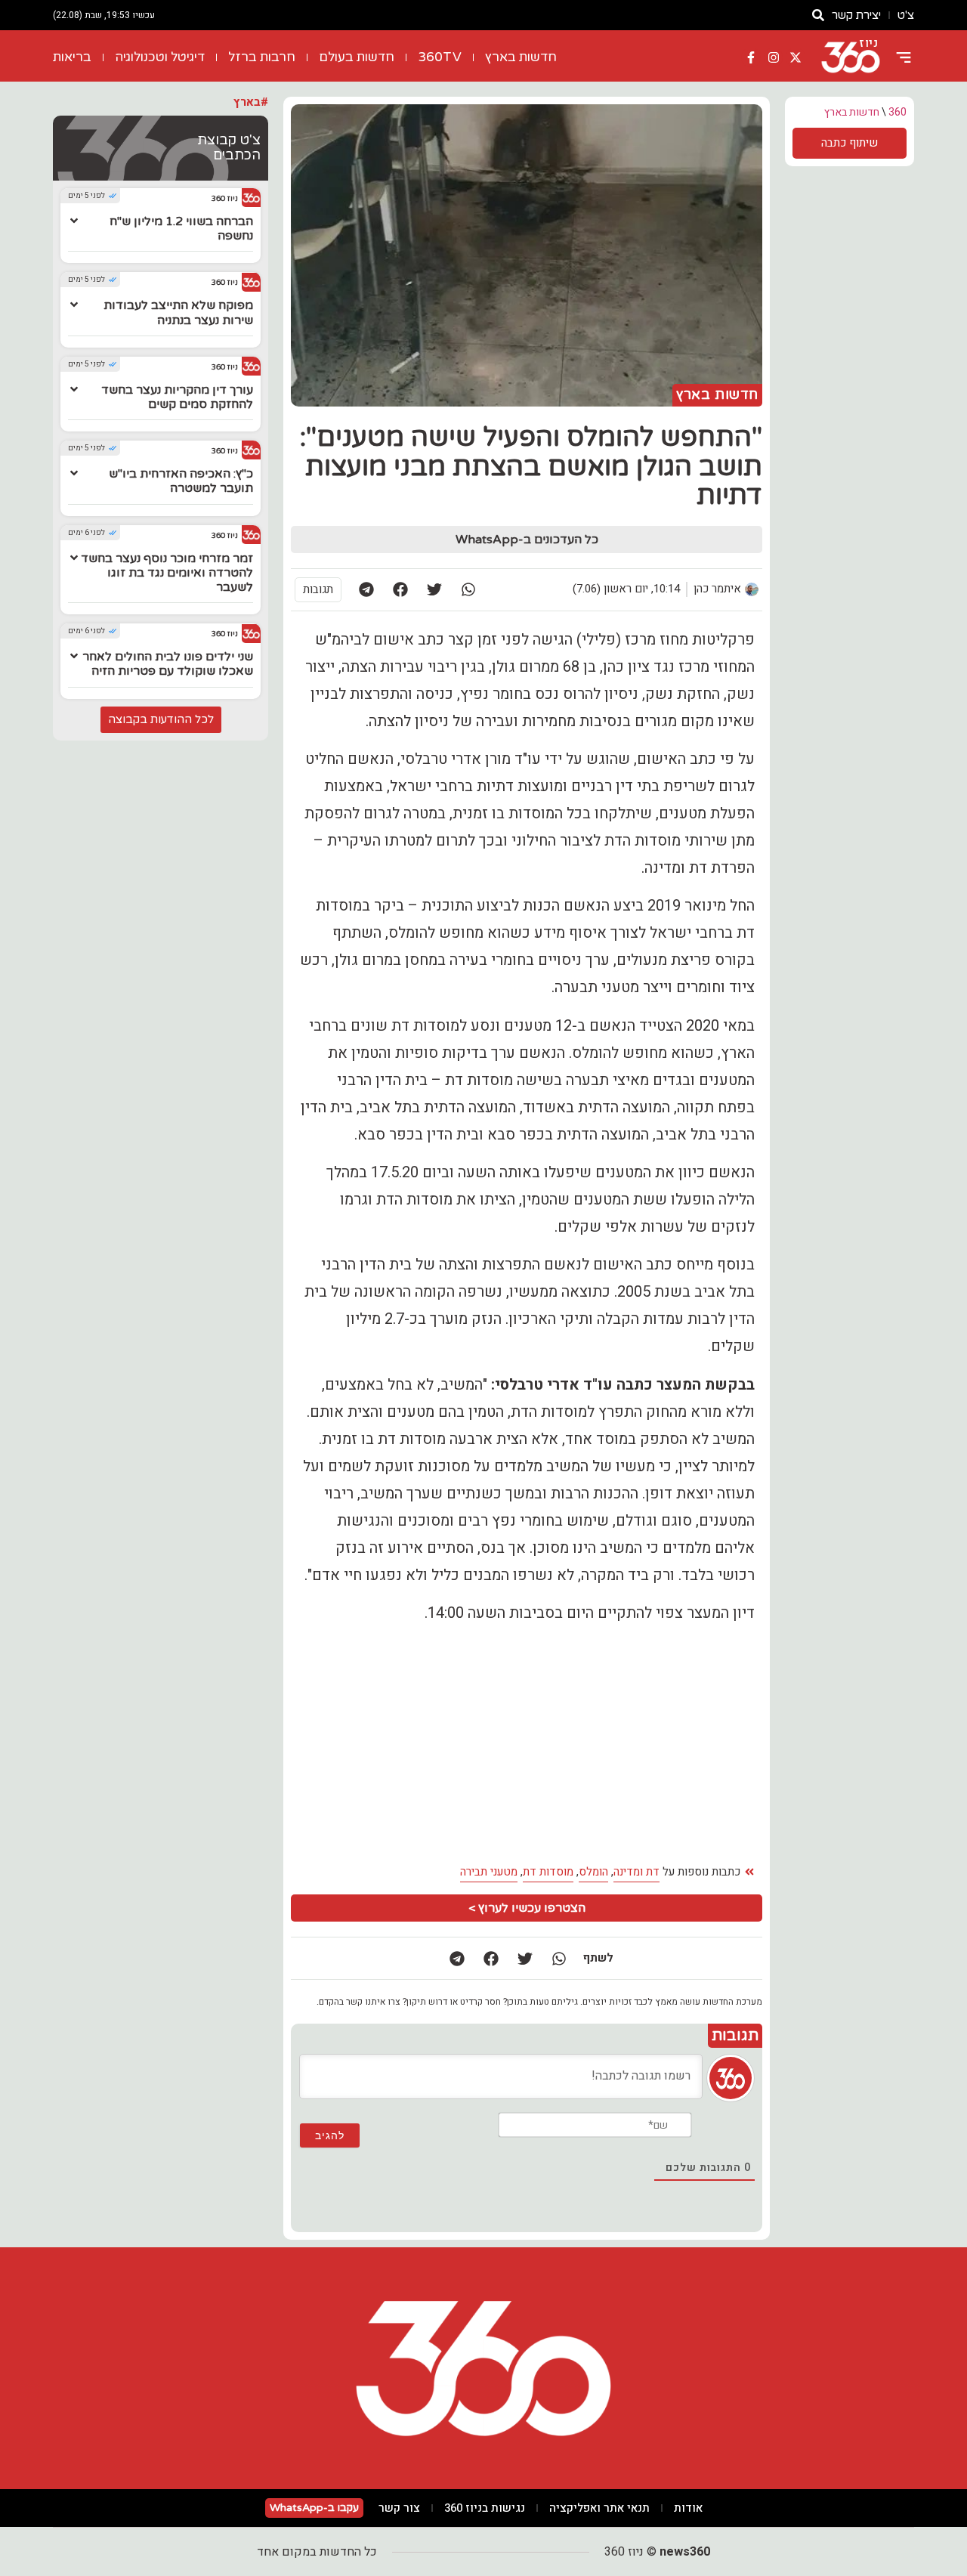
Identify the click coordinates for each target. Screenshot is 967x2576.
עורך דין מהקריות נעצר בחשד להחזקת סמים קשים (177, 397)
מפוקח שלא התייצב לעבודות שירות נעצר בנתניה (178, 312)
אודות (688, 2508)
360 (897, 112)
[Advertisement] (527, 1744)
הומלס (593, 1872)
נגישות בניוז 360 (485, 2508)
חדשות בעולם (357, 57)
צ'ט (906, 15)
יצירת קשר (856, 15)
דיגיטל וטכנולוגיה (160, 57)
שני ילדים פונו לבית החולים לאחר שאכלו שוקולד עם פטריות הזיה (168, 664)
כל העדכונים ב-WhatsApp (527, 540)
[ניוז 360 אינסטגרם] (774, 57)
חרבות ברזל (262, 57)
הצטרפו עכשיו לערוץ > (527, 1908)
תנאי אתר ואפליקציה (599, 2508)
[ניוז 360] (851, 57)
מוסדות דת (548, 1872)
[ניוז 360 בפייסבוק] (751, 57)
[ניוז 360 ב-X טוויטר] (796, 57)
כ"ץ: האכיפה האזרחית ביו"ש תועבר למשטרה (181, 481)
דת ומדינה (636, 1872)
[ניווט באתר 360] (904, 57)
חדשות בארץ (521, 57)
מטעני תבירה (489, 1872)
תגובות (318, 589)
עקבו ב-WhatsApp (314, 2508)
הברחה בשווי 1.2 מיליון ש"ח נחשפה (181, 229)
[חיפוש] (818, 15)
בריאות (72, 57)
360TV (440, 57)
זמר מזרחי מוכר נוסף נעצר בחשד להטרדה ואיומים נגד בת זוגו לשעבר (167, 573)
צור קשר (399, 2508)
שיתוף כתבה (850, 143)
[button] (468, 590)
